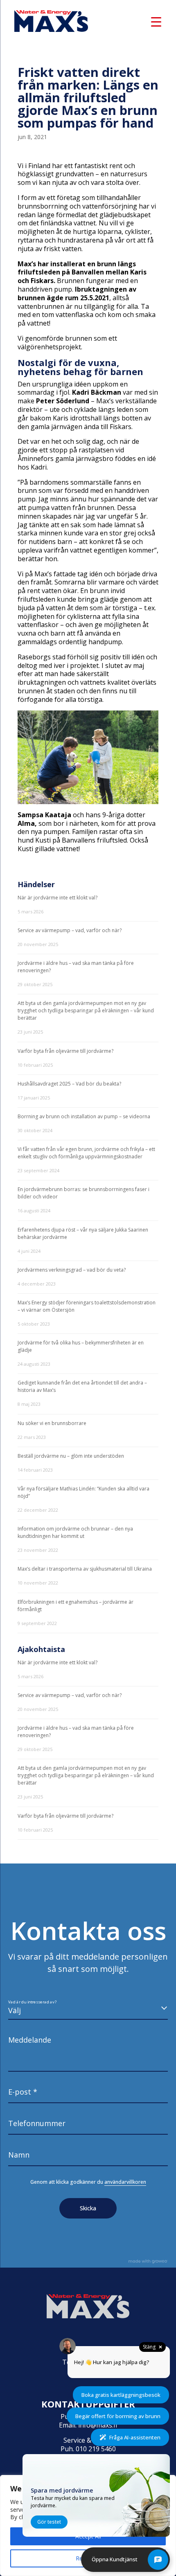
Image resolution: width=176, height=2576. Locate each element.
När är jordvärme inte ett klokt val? (58, 898)
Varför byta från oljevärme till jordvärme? (65, 1051)
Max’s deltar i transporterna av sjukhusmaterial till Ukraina (85, 1569)
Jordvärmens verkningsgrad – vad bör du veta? (72, 1270)
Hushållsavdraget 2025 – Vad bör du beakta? (69, 1084)
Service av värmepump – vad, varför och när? (70, 930)
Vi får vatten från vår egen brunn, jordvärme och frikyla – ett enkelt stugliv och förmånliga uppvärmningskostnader (86, 1153)
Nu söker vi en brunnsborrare (52, 1423)
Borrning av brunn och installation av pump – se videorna (84, 1116)
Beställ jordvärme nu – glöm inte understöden (71, 1456)
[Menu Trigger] (156, 21)
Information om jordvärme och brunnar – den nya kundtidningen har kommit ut (75, 1532)
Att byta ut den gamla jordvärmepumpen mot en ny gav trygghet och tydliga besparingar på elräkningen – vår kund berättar (86, 1010)
